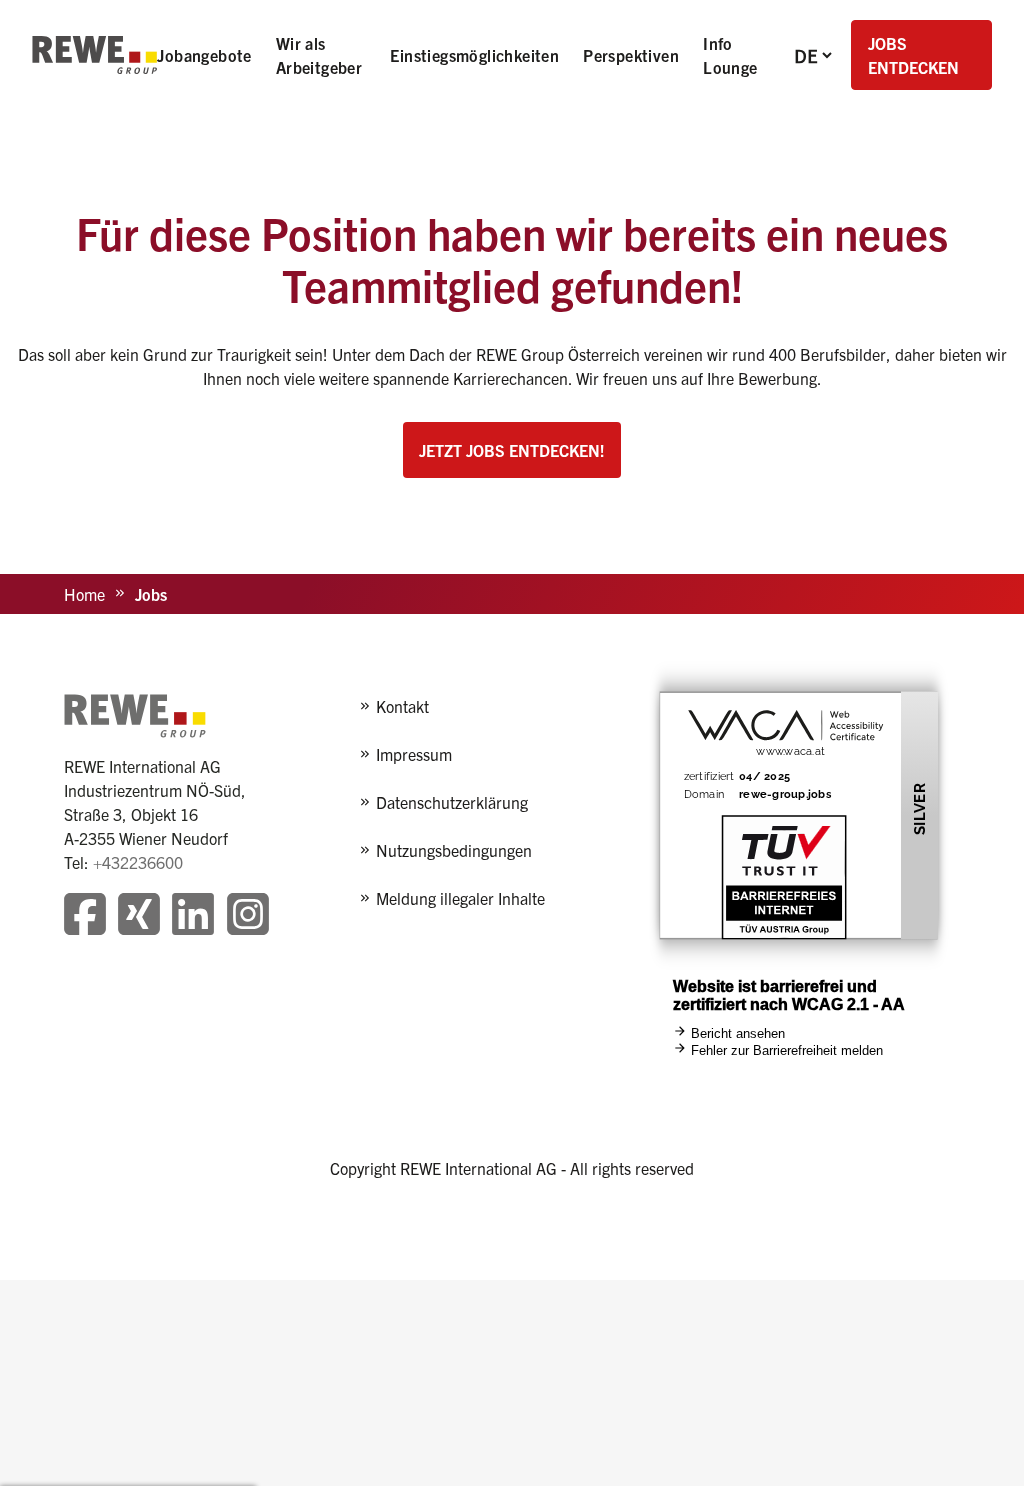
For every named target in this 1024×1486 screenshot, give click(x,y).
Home (84, 594)
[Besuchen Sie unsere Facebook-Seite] (85, 916)
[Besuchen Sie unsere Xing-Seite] (139, 916)
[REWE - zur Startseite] (94, 55)
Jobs (151, 594)
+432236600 (138, 862)
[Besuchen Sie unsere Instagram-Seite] (248, 916)
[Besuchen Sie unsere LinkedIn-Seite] (193, 916)
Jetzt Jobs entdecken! (512, 450)
